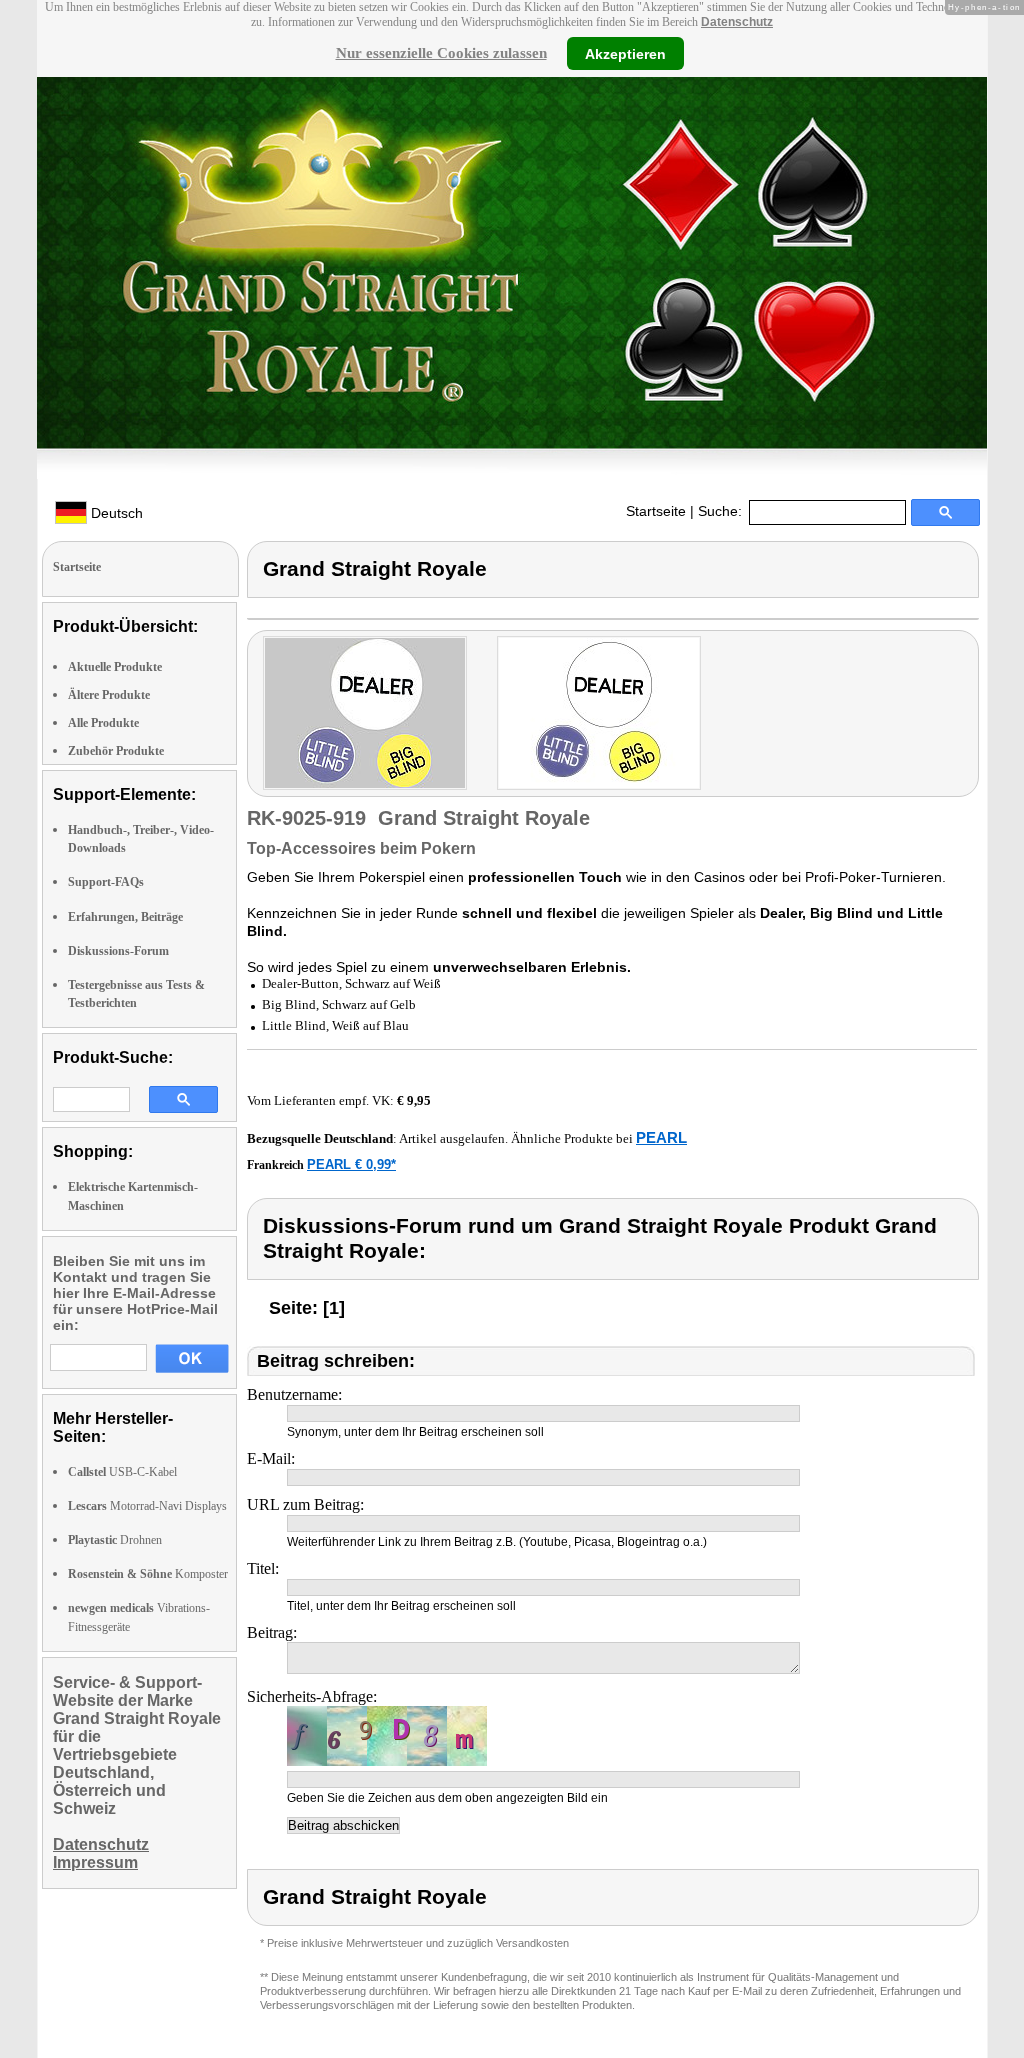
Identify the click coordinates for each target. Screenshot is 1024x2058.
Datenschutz (737, 22)
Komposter (148, 1574)
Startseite (656, 511)
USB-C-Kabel (122, 1472)
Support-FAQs (106, 882)
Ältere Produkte (109, 695)
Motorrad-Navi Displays (147, 1506)
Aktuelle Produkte (115, 667)
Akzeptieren (625, 53)
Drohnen (115, 1540)
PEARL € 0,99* (351, 1164)
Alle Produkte (103, 723)
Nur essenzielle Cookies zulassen (441, 53)
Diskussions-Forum (118, 951)
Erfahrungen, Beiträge (125, 917)
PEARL (661, 1137)
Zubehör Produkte (116, 751)
